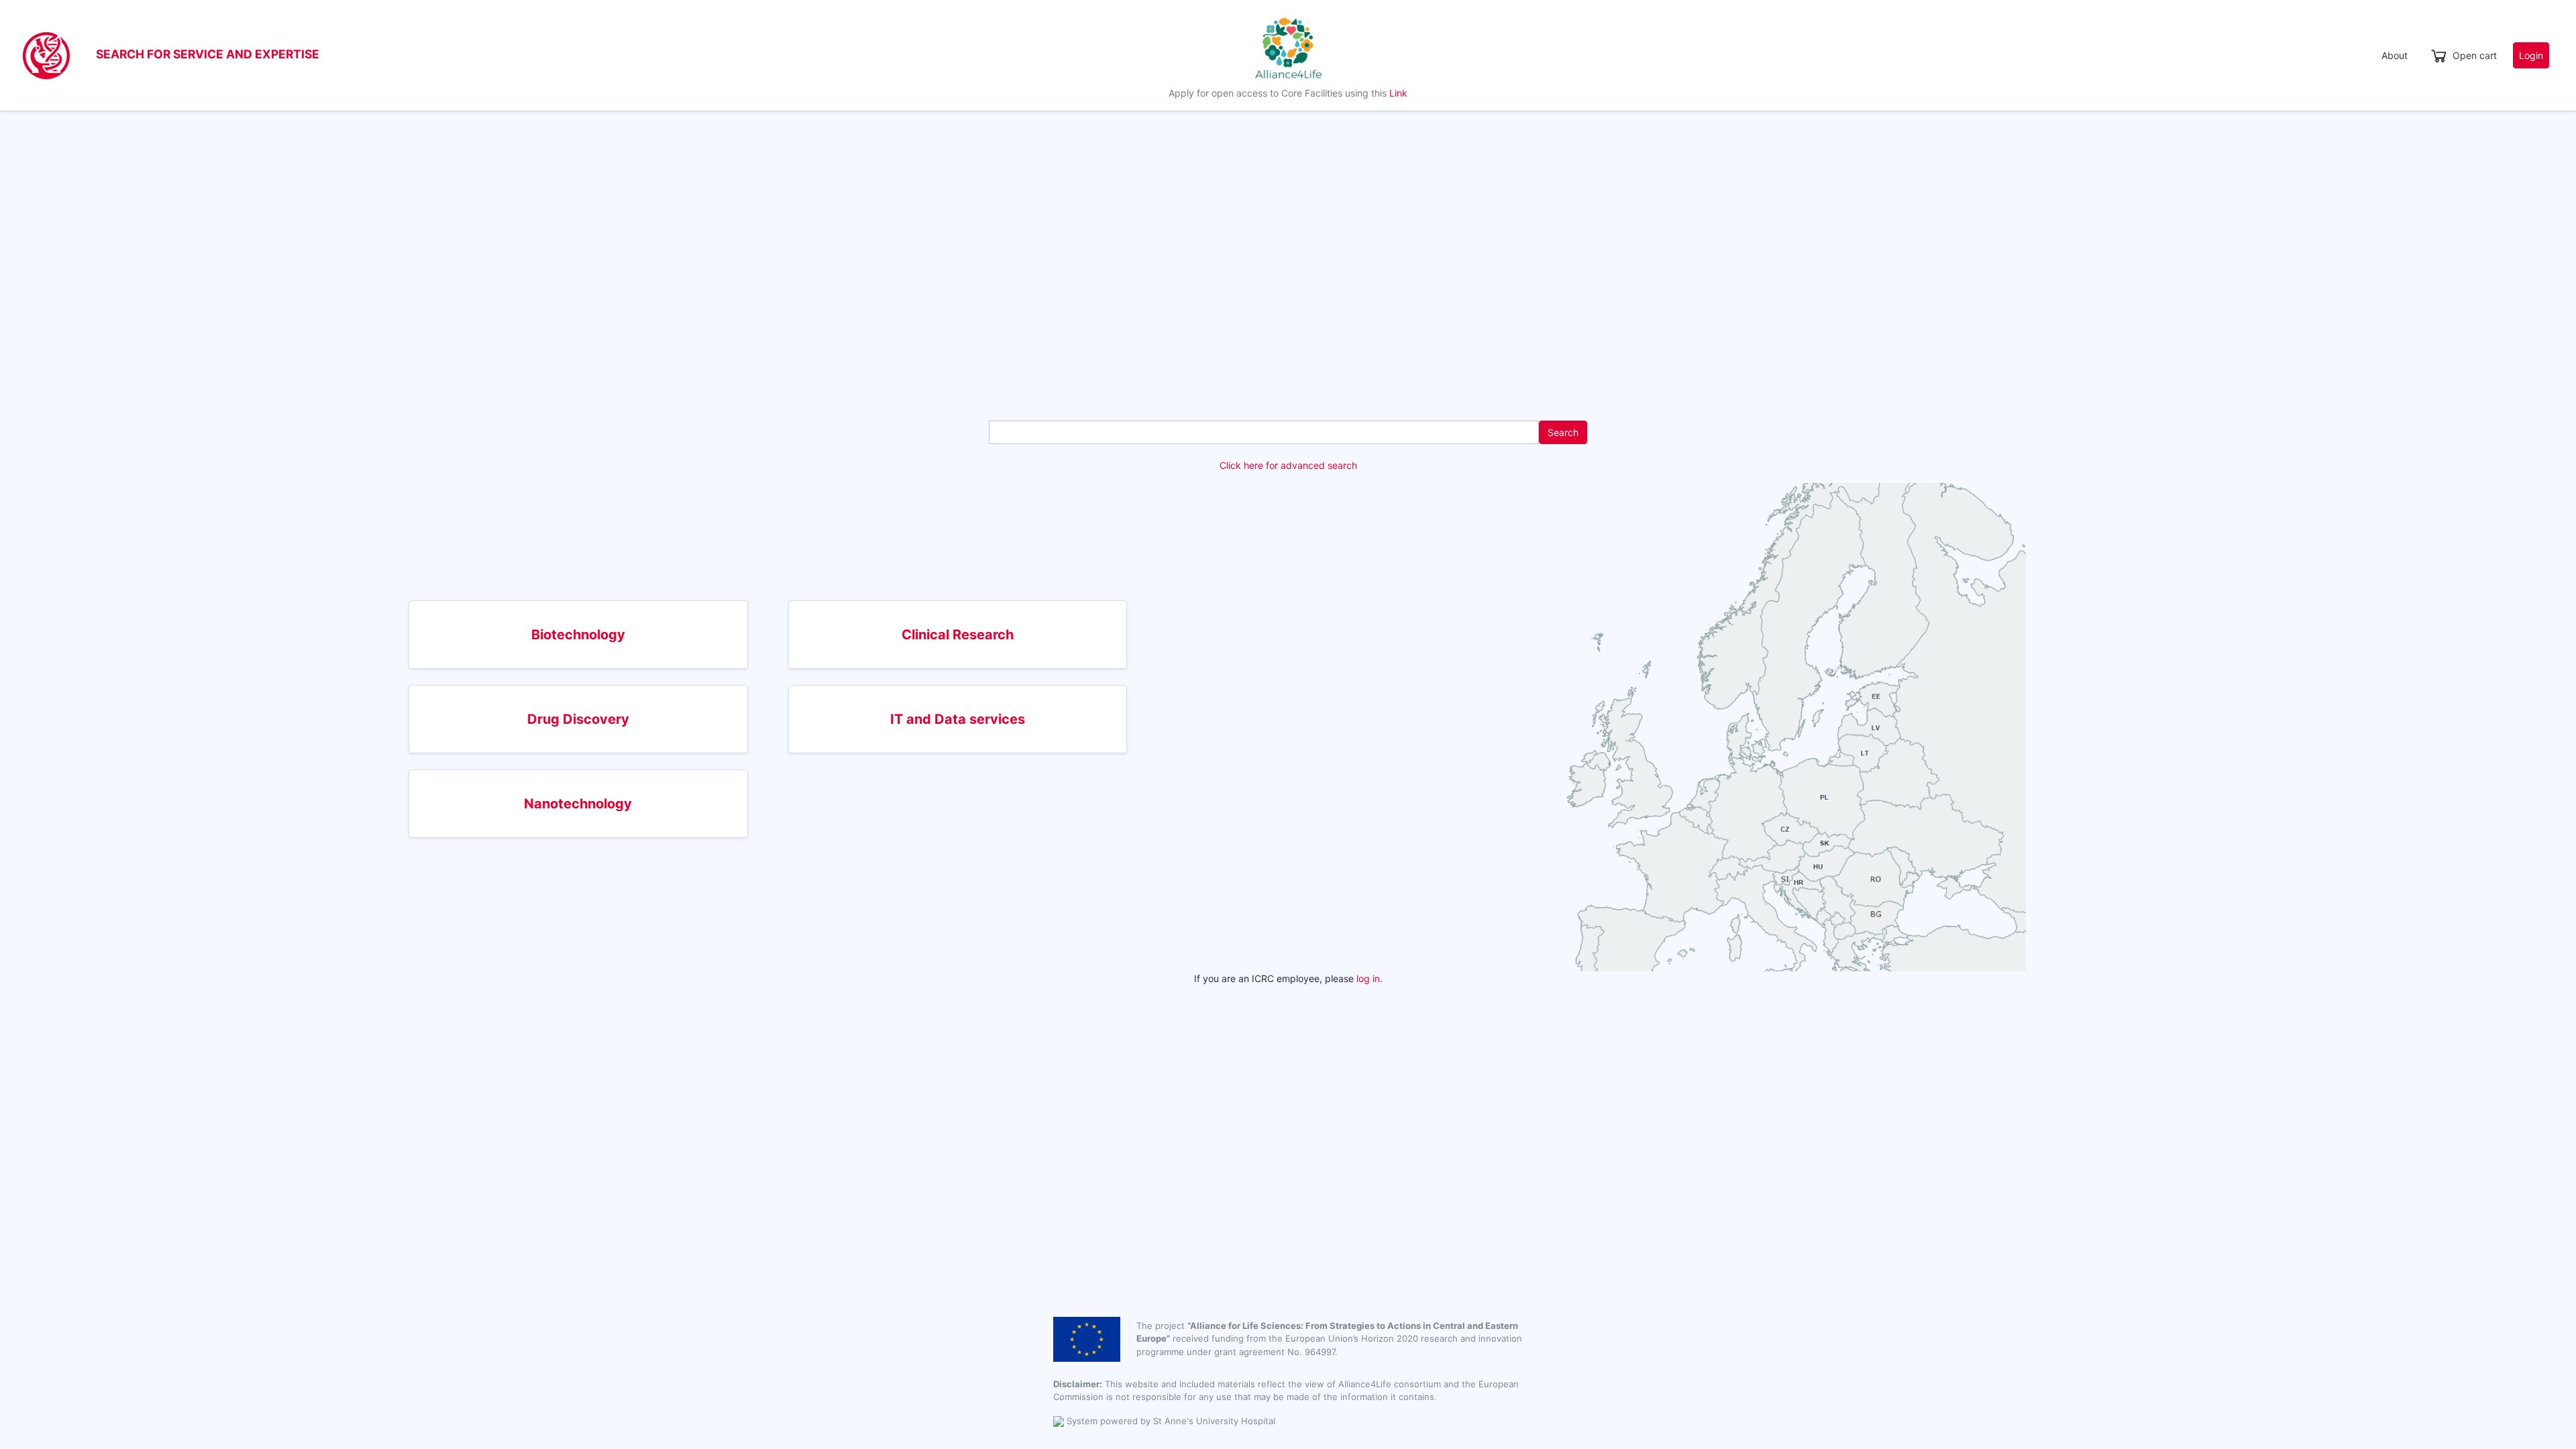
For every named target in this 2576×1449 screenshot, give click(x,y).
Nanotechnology (578, 804)
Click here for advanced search (1288, 465)
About (2395, 55)
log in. (1370, 978)
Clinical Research (958, 635)
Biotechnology (578, 635)
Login (2531, 55)
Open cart (2475, 55)
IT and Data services (958, 719)
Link (1398, 93)
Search (1563, 432)
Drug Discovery (578, 719)
